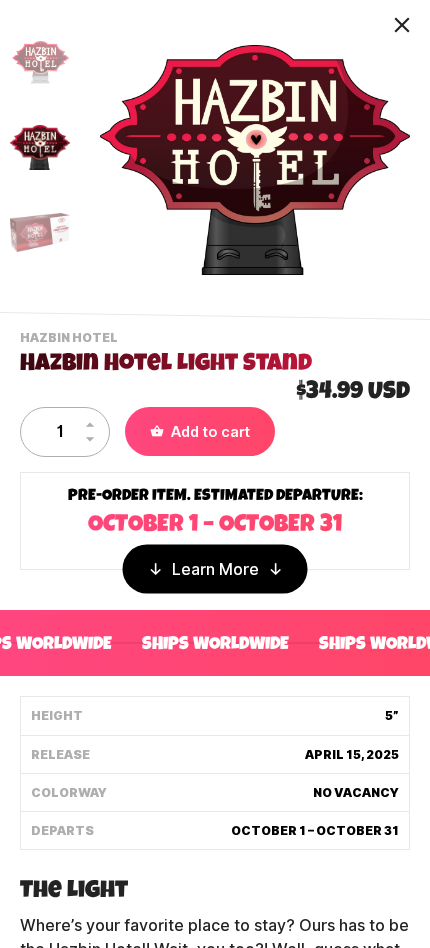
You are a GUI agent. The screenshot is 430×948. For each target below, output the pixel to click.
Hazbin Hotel (71, 340)
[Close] (402, 25)
